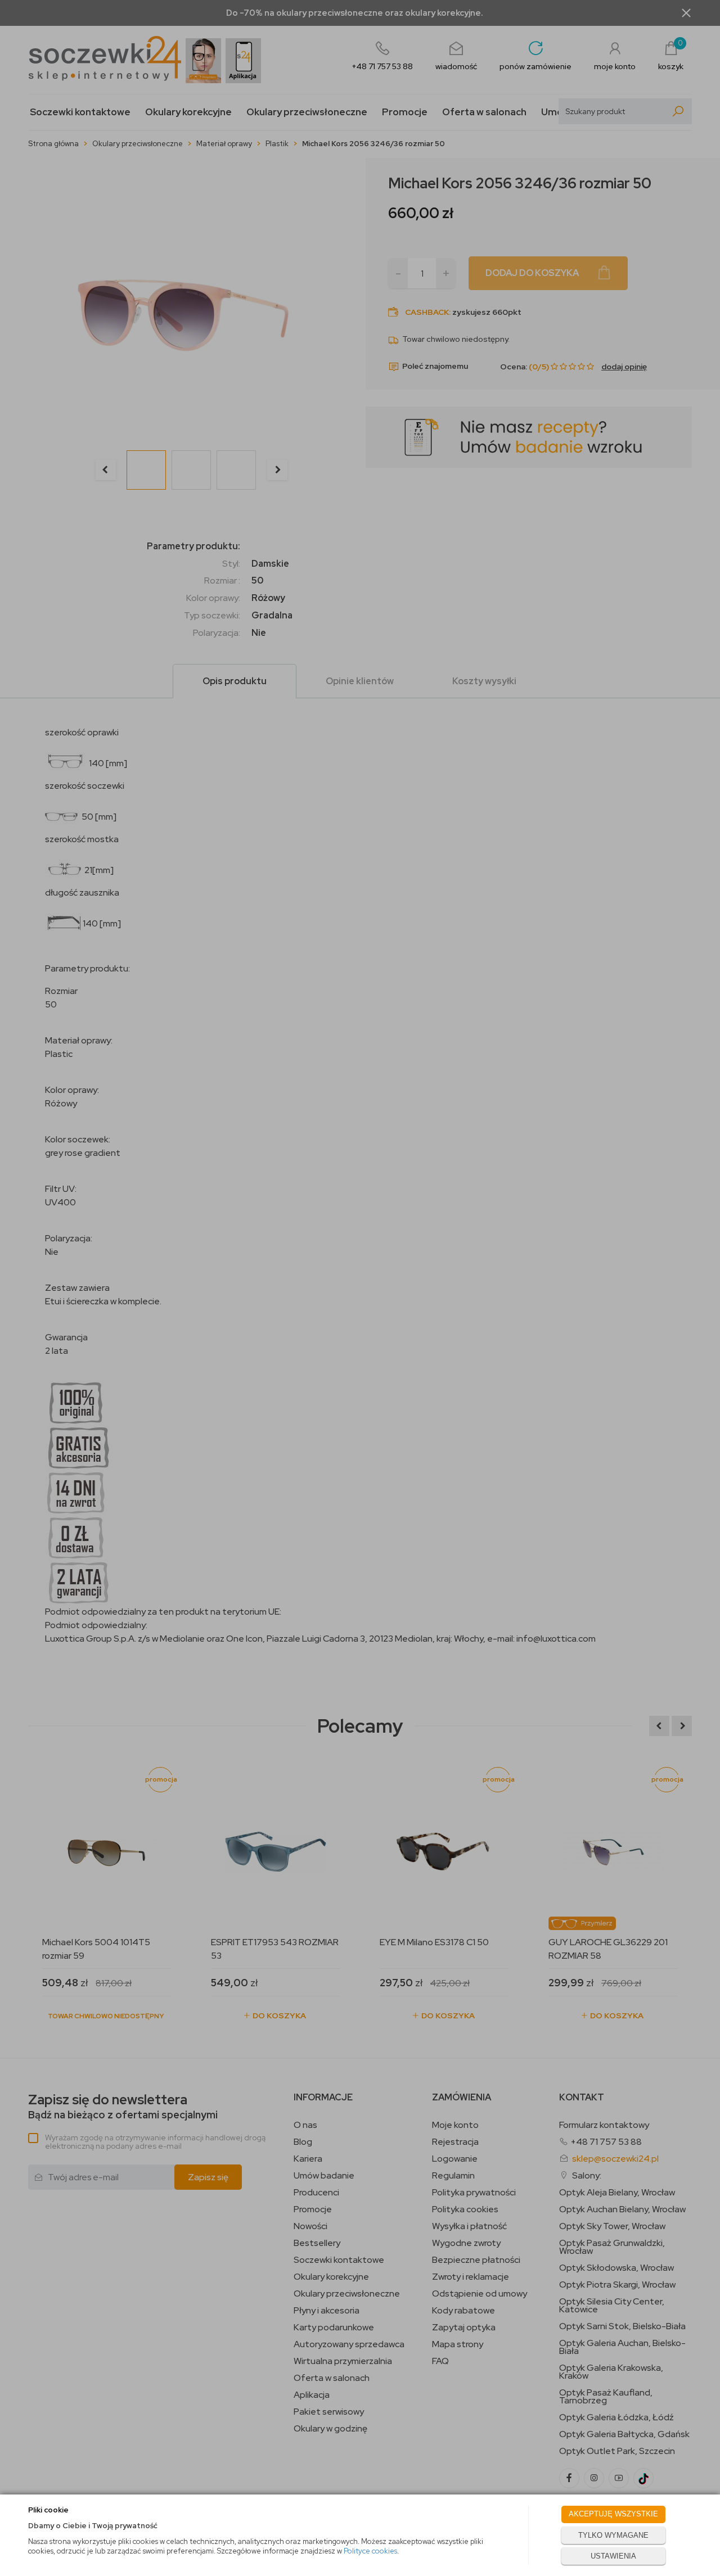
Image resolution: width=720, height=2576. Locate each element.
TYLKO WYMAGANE (613, 2535)
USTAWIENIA (613, 2556)
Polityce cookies (370, 2551)
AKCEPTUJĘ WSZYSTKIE (613, 2514)
